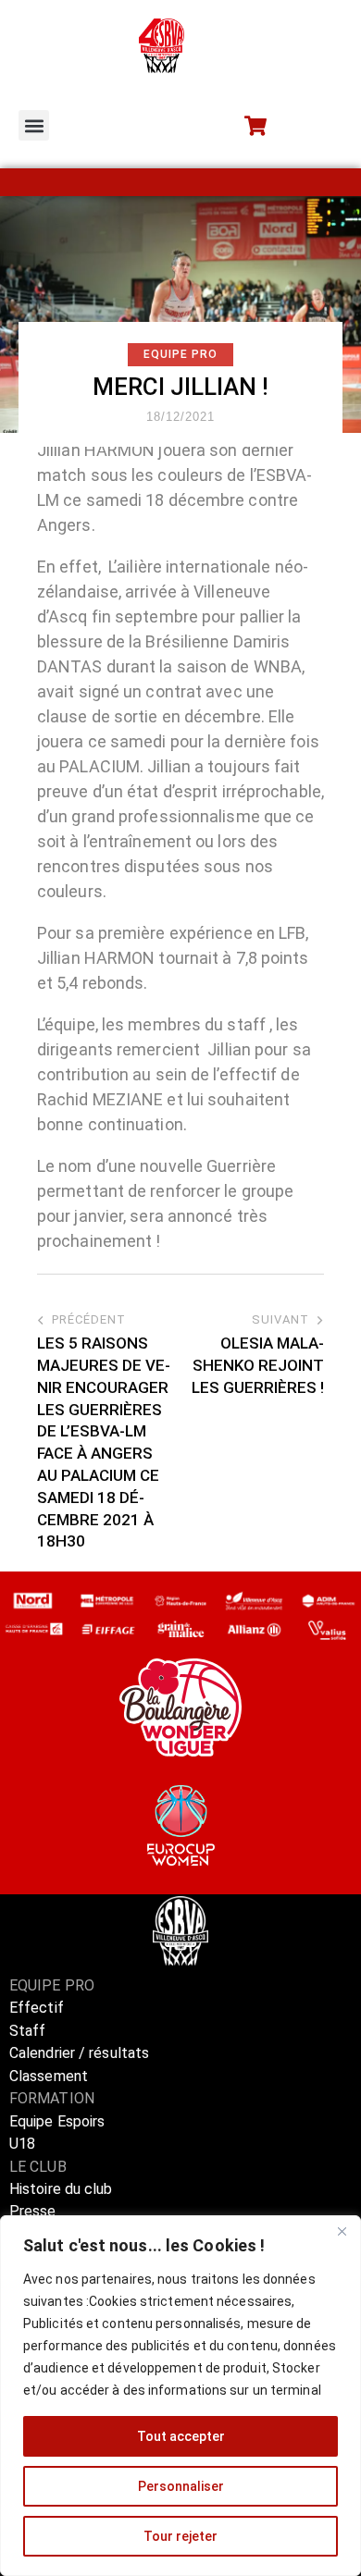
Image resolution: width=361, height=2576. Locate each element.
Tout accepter (181, 2436)
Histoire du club (61, 2189)
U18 (22, 2144)
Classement (49, 2076)
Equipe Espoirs (57, 2121)
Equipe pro (180, 354)
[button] (34, 125)
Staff (28, 2031)
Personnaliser (181, 2486)
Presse (33, 2211)
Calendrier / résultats (79, 2053)
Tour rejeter (180, 2536)
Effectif (38, 2008)
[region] (180, 2396)
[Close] (342, 2231)
